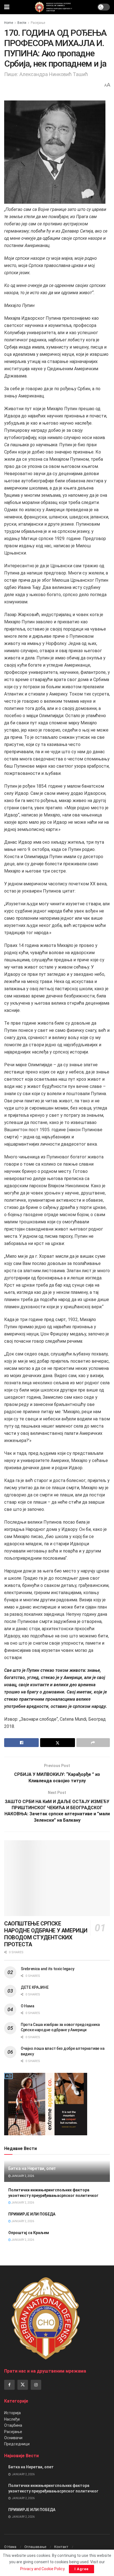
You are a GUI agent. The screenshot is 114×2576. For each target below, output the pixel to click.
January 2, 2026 (22, 2176)
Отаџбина (13, 2425)
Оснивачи (13, 2438)
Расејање (38, 23)
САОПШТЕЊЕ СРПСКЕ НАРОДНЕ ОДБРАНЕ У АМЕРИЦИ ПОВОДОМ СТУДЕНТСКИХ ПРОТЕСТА (46, 1934)
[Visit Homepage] (53, 7)
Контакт (61, 2547)
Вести (22, 23)
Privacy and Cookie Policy (42, 2569)
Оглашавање (35, 2547)
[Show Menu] (7, 7)
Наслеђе (12, 2419)
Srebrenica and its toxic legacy (47, 1969)
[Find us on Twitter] (23, 2385)
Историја (12, 2413)
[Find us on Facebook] (9, 2385)
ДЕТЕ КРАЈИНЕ (35, 1987)
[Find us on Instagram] (36, 2385)
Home (9, 23)
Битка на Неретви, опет (32, 2168)
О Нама (27, 2006)
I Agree (81, 2569)
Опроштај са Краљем (29, 2233)
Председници (17, 2444)
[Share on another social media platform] (93, 1743)
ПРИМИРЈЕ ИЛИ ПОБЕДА (32, 2214)
